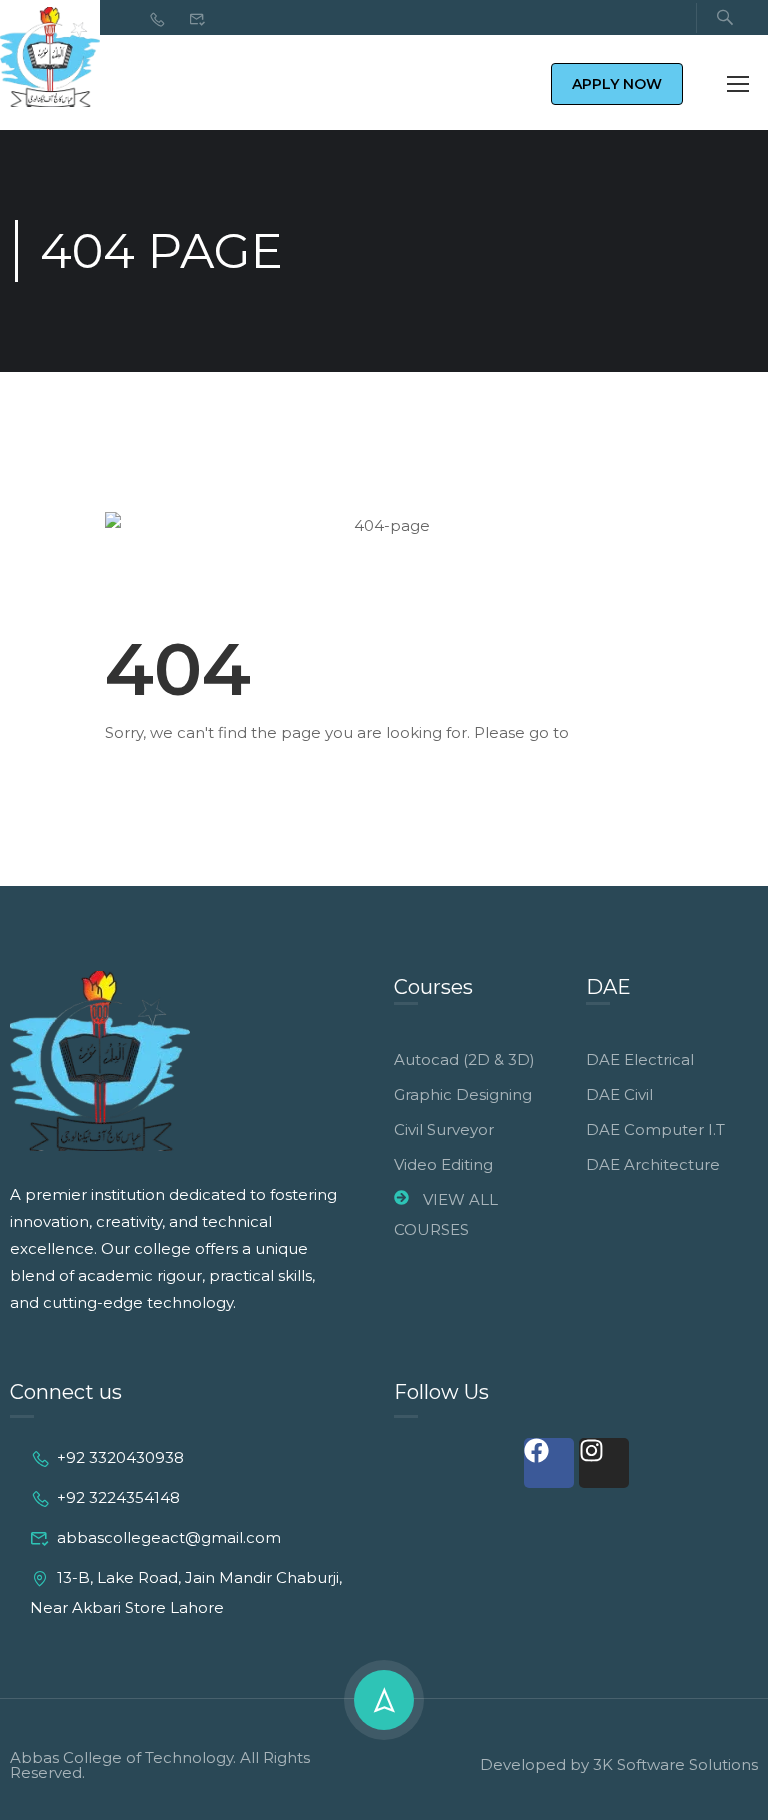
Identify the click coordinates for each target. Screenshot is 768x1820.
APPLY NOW (617, 84)
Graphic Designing (463, 1094)
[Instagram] (604, 1463)
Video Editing (443, 1164)
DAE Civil (619, 1094)
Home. (599, 732)
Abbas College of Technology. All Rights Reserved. (160, 1765)
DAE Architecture (653, 1164)
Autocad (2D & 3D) (464, 1059)
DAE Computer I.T (655, 1129)
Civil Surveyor (444, 1129)
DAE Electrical (640, 1059)
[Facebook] (549, 1463)
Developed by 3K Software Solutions (619, 1764)
